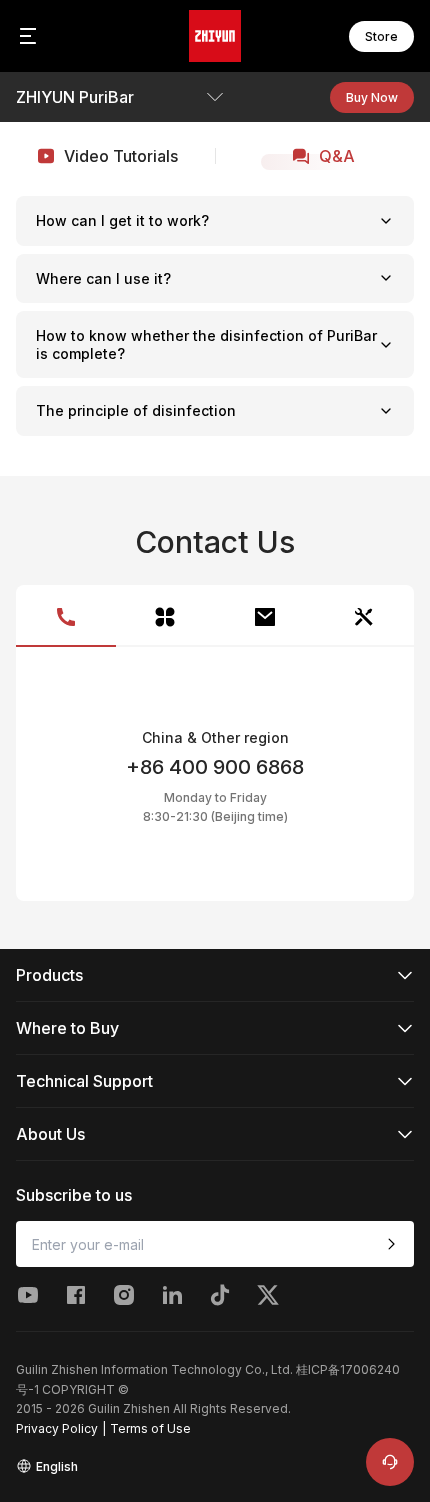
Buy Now (372, 97)
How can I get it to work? (122, 220)
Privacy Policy (57, 1428)
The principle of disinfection (136, 410)
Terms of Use (150, 1428)
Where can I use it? (103, 278)
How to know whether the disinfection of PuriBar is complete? (206, 344)
